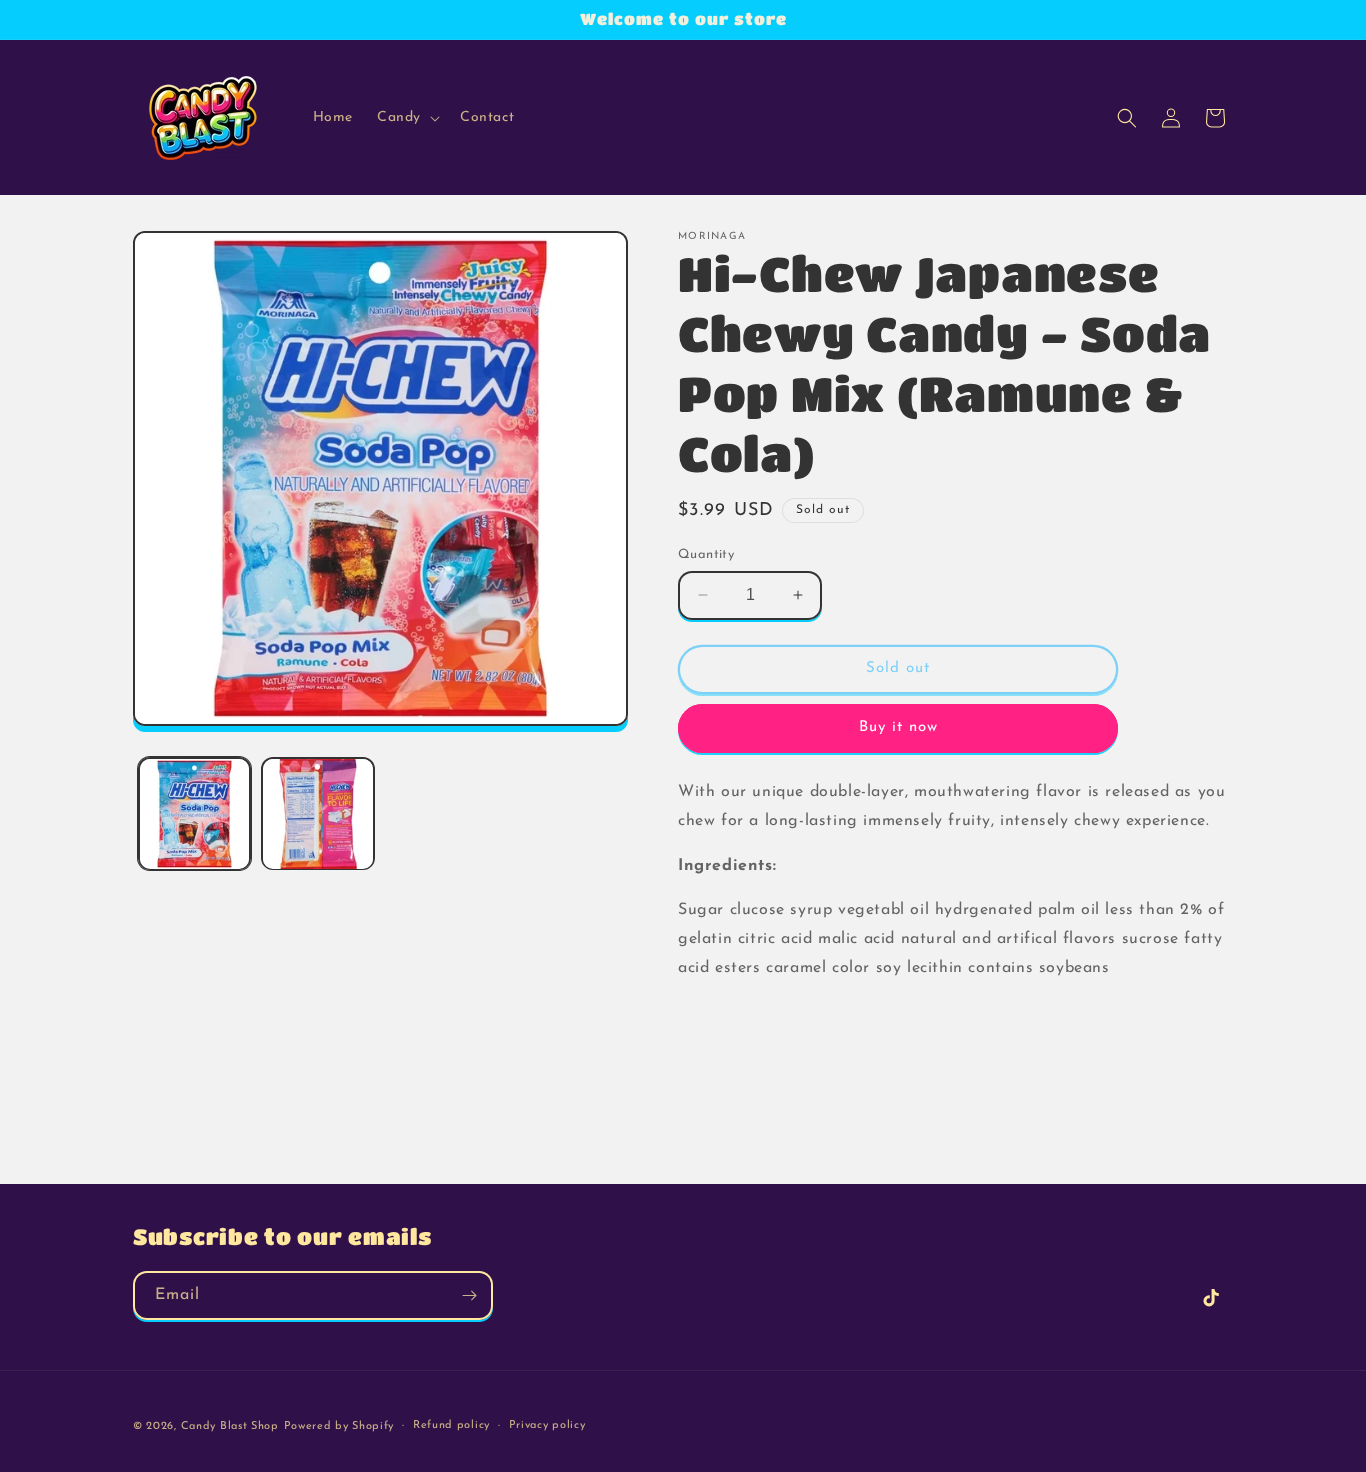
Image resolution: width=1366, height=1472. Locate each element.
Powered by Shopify (339, 1426)
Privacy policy (547, 1425)
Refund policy (451, 1425)
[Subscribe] (469, 1295)
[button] (406, 118)
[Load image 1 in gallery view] (194, 813)
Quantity (706, 554)
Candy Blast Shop (230, 1426)
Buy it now (898, 727)
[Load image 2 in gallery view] (317, 813)
